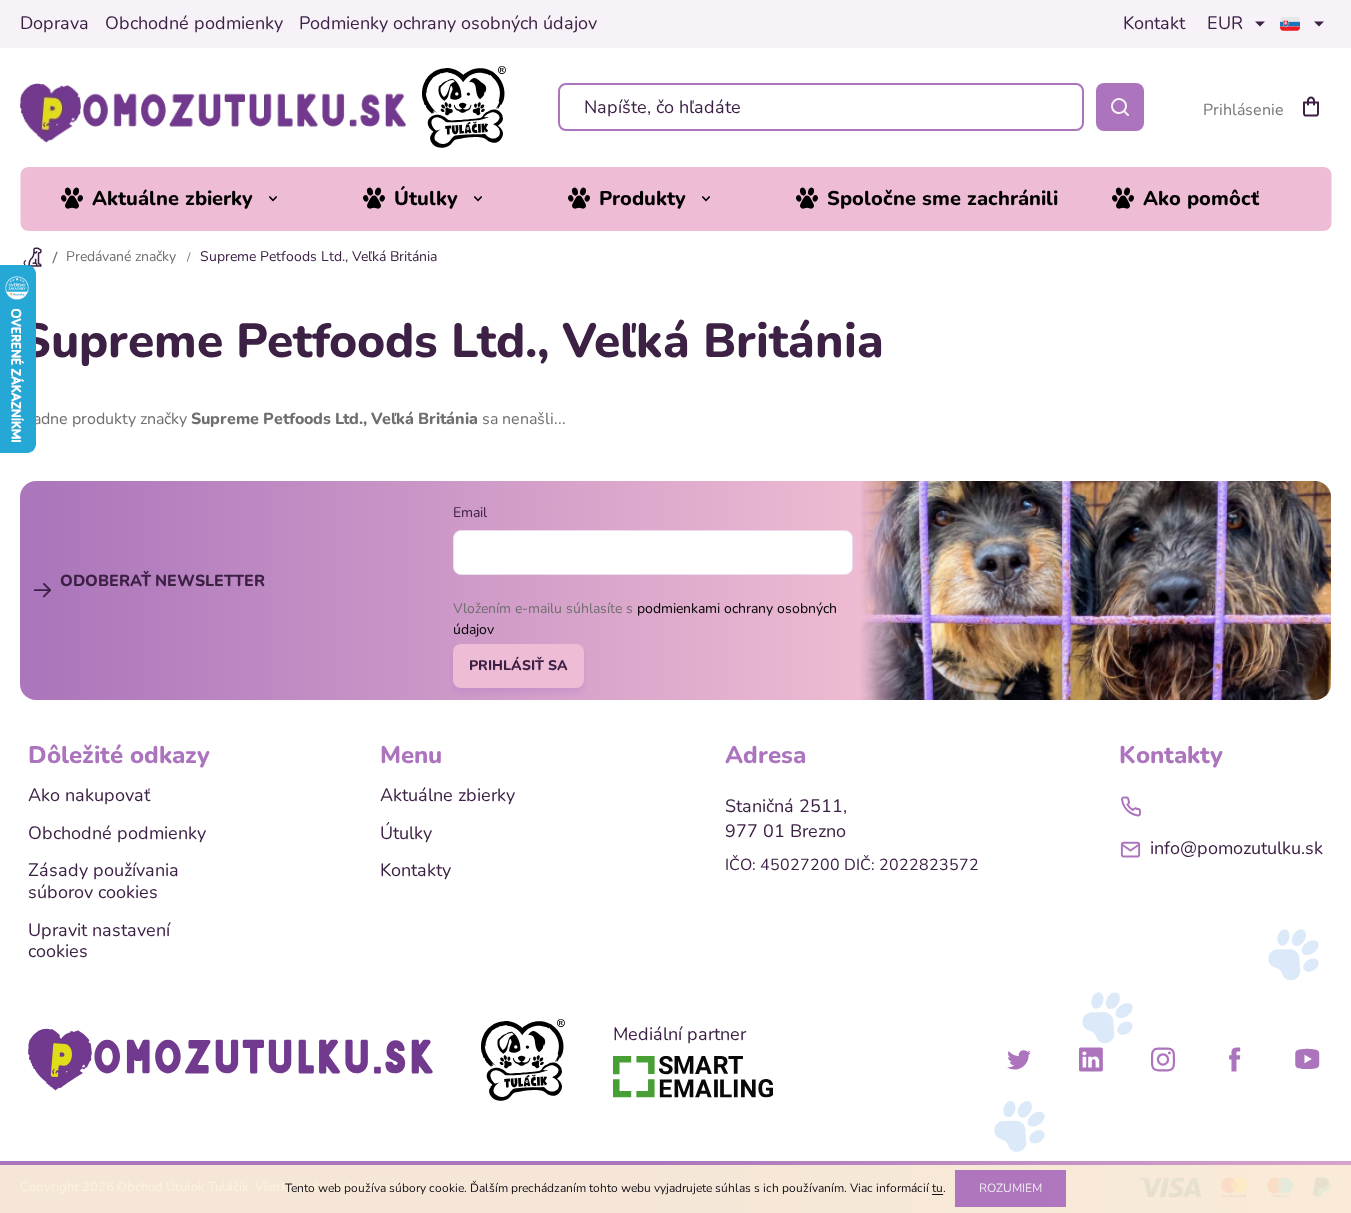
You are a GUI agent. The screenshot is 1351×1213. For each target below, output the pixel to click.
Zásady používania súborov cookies (103, 881)
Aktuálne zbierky (447, 796)
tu (937, 1188)
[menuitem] (184, 199)
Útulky (406, 834)
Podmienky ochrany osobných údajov (448, 24)
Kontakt (1154, 24)
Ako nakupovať (89, 796)
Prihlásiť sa (518, 665)
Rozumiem (1010, 1188)
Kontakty (415, 871)
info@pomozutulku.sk (1236, 848)
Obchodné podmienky (194, 24)
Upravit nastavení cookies (99, 941)
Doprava (54, 24)
